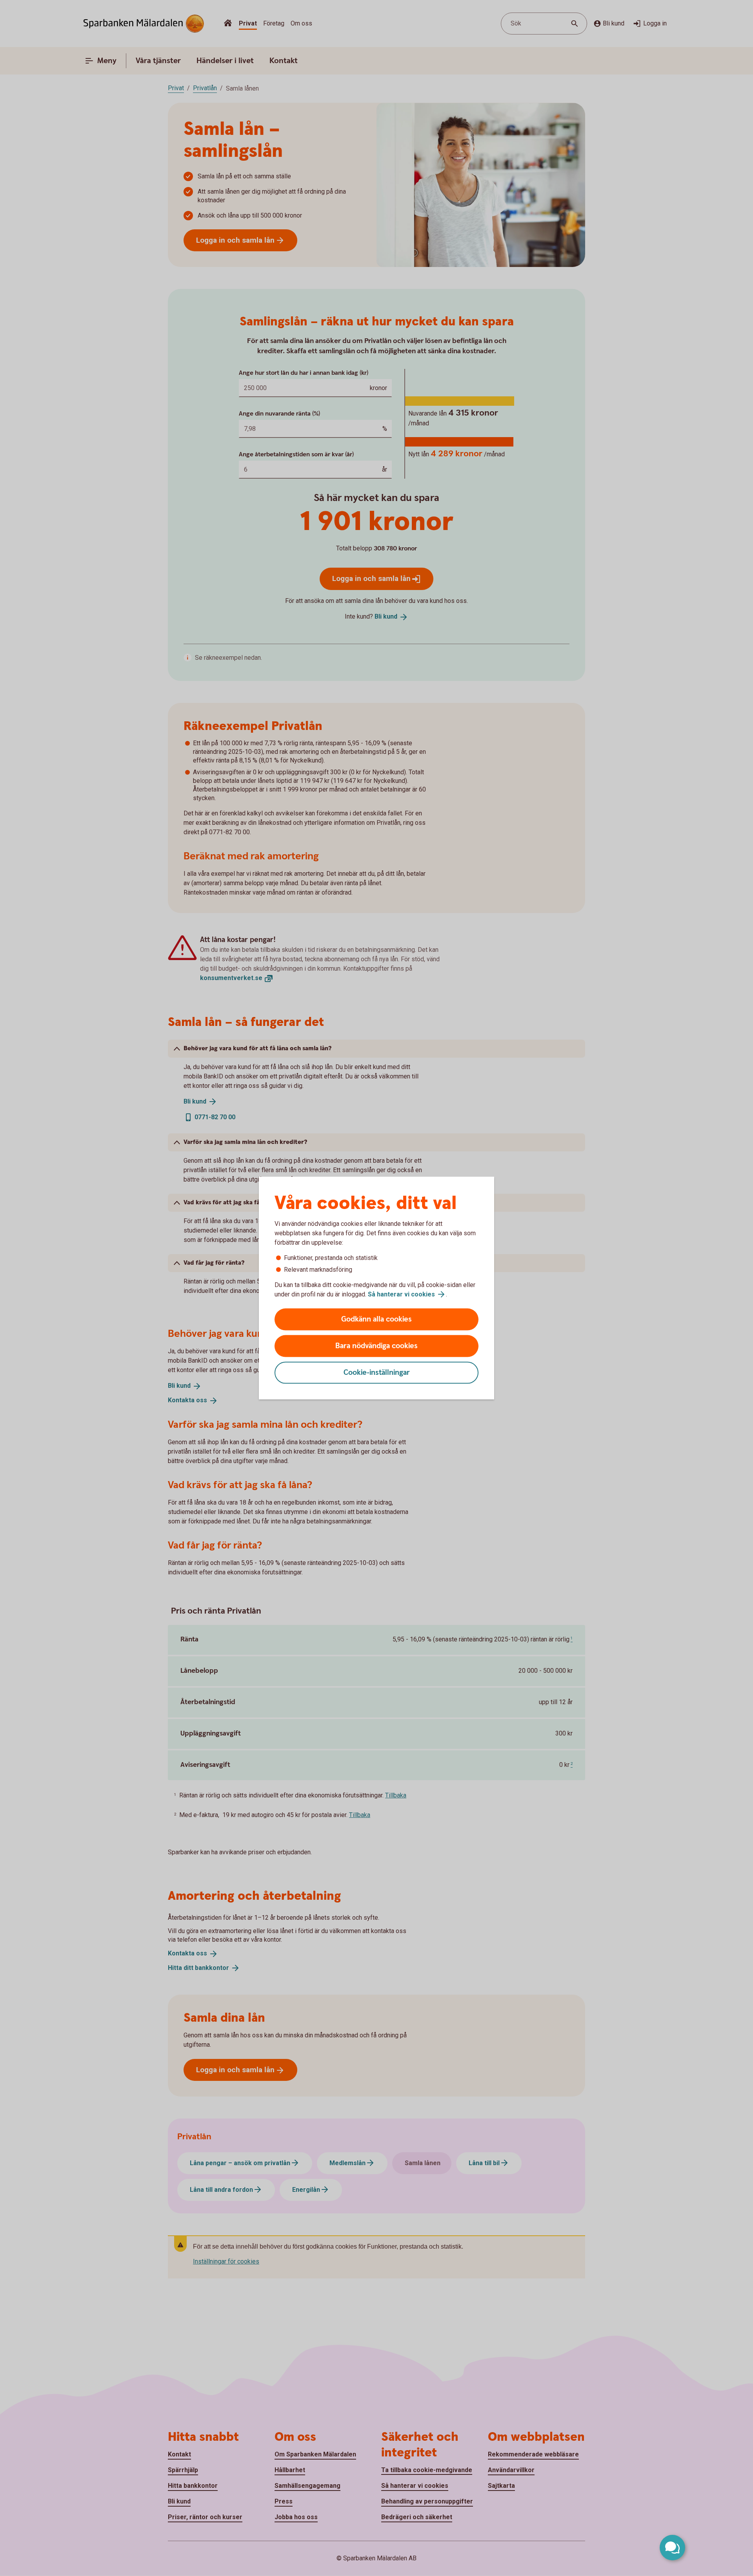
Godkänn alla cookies (376, 1319)
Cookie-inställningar (377, 1373)
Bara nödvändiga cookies (376, 1346)
